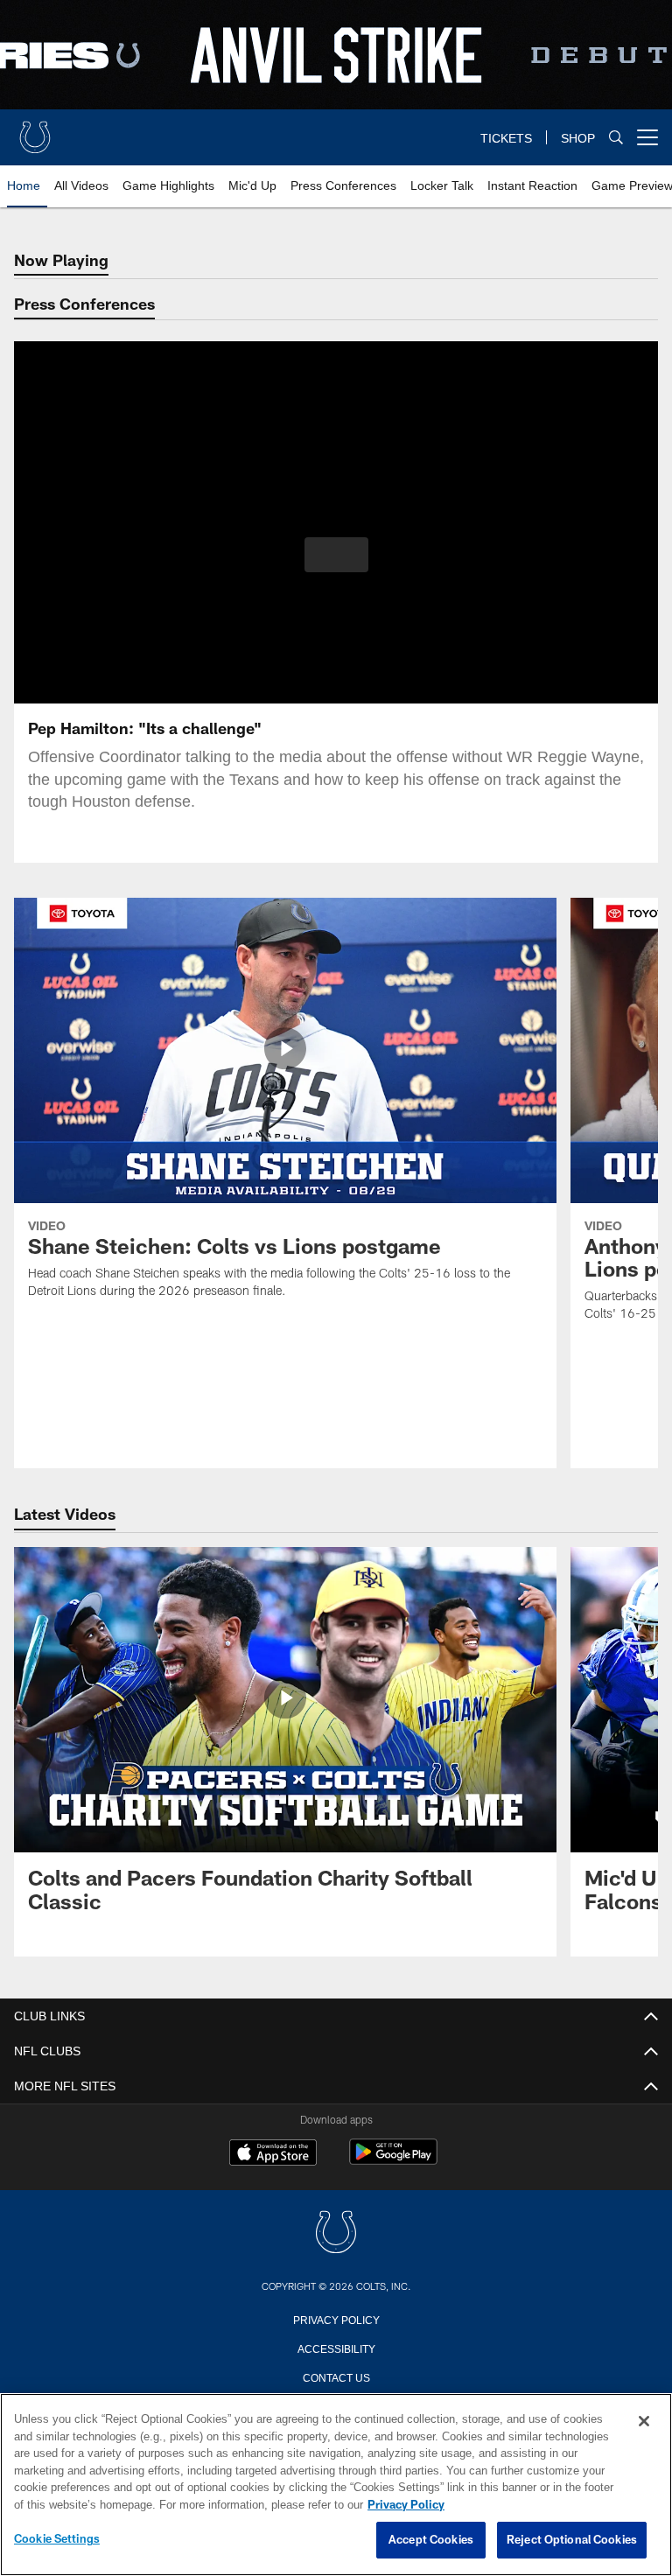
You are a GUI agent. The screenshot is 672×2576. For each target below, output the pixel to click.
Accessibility (336, 2348)
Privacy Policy (336, 2319)
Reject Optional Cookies (572, 2540)
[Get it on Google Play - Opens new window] (393, 2161)
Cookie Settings (57, 2539)
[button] (336, 555)
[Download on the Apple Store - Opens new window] (273, 2154)
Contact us (336, 2376)
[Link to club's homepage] (35, 130)
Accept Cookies (431, 2540)
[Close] (644, 2422)
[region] (336, 2485)
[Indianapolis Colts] (336, 2233)
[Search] (616, 138)
